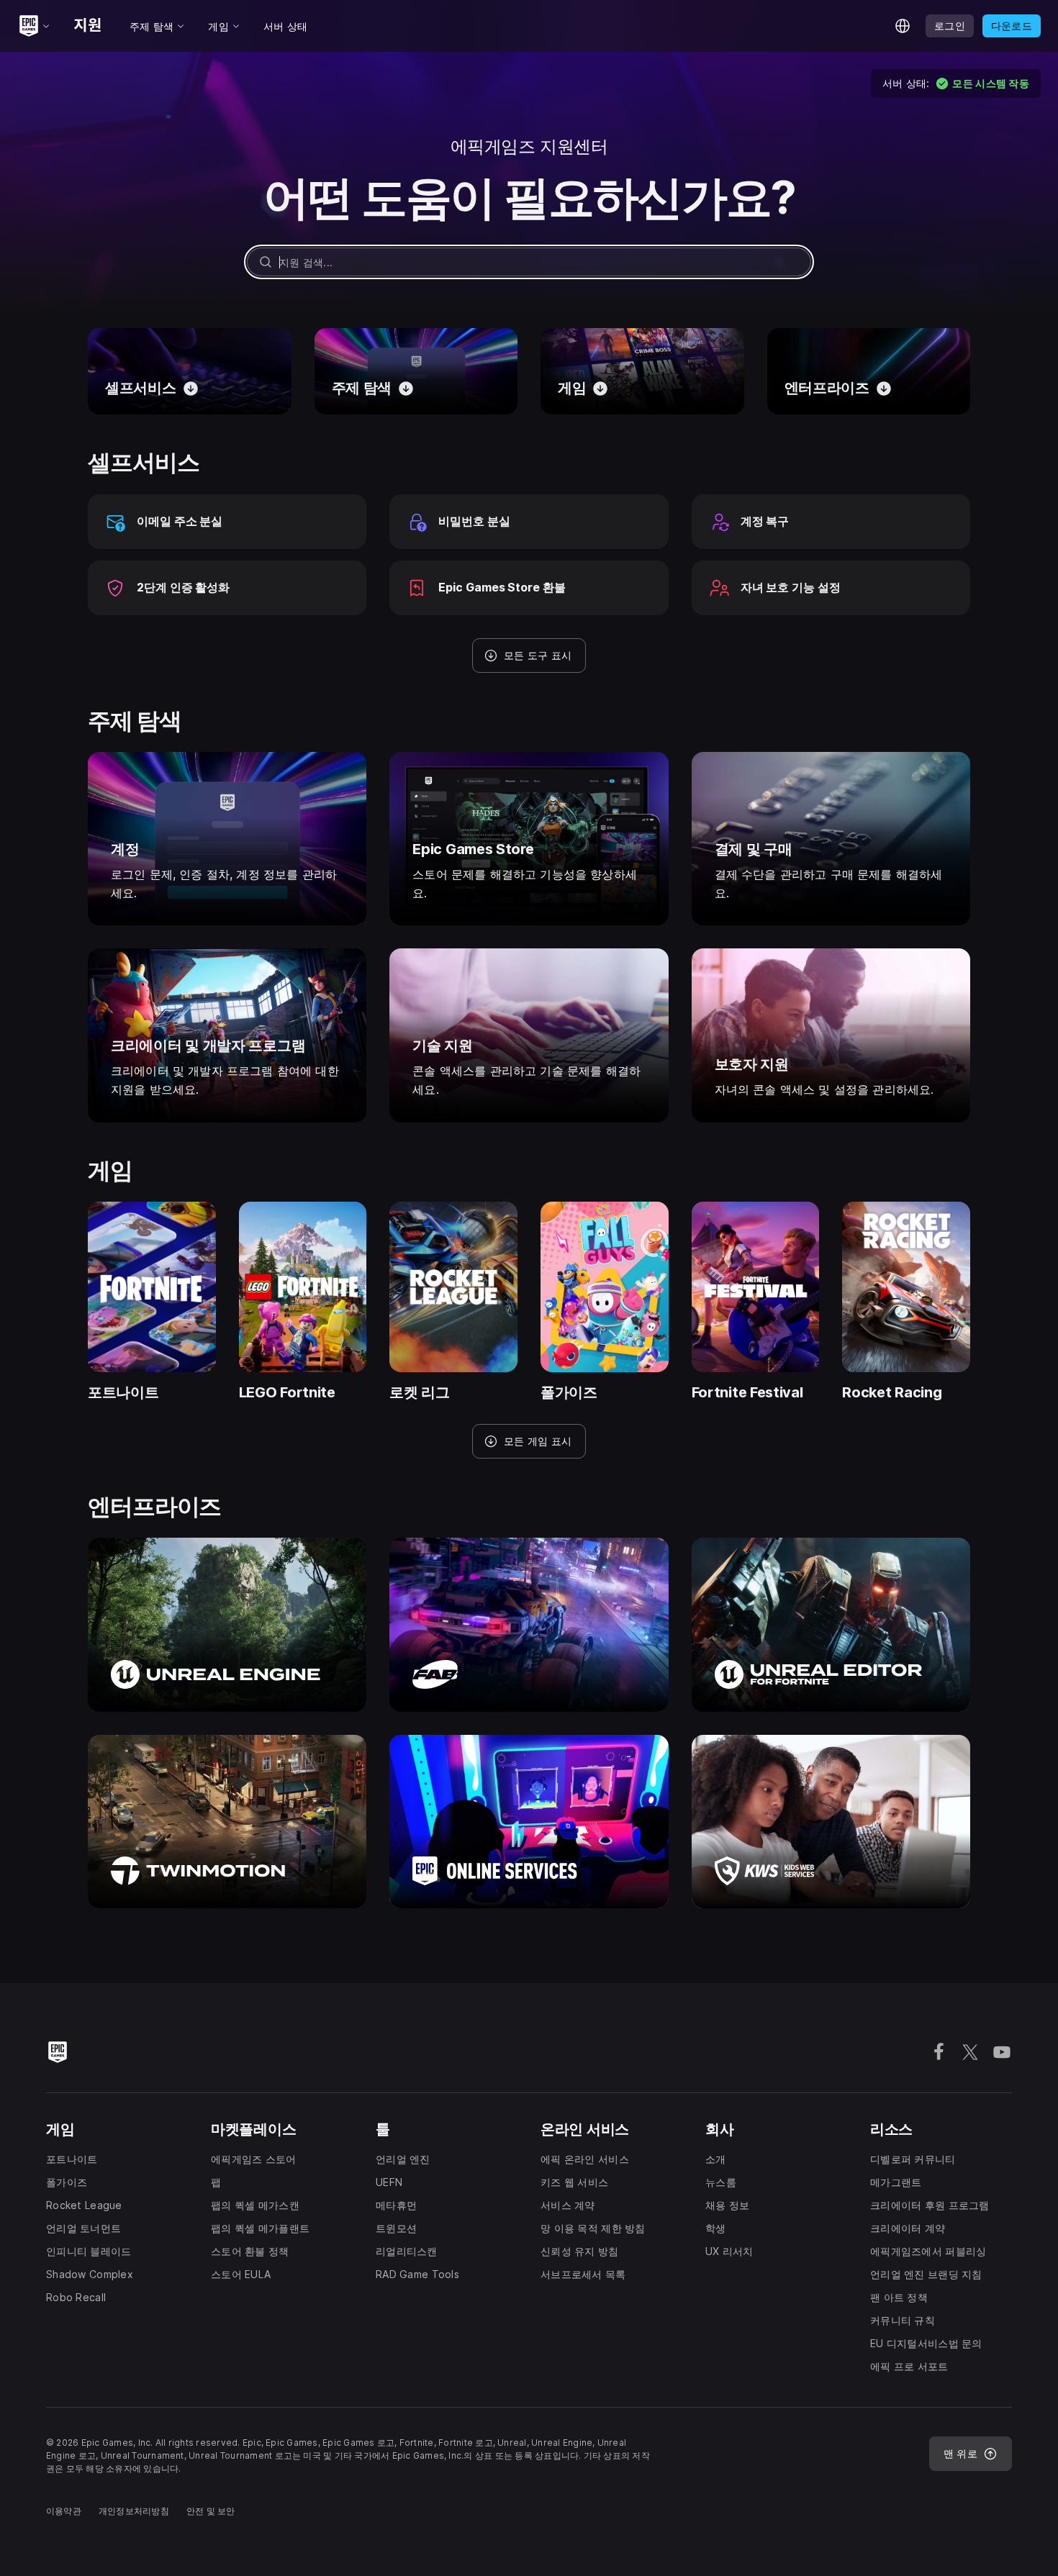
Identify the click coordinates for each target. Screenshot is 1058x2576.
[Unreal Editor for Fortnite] (831, 1624)
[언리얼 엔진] (227, 1624)
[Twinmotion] (227, 1822)
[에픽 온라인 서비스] (529, 1822)
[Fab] (529, 1624)
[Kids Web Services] (831, 1822)
